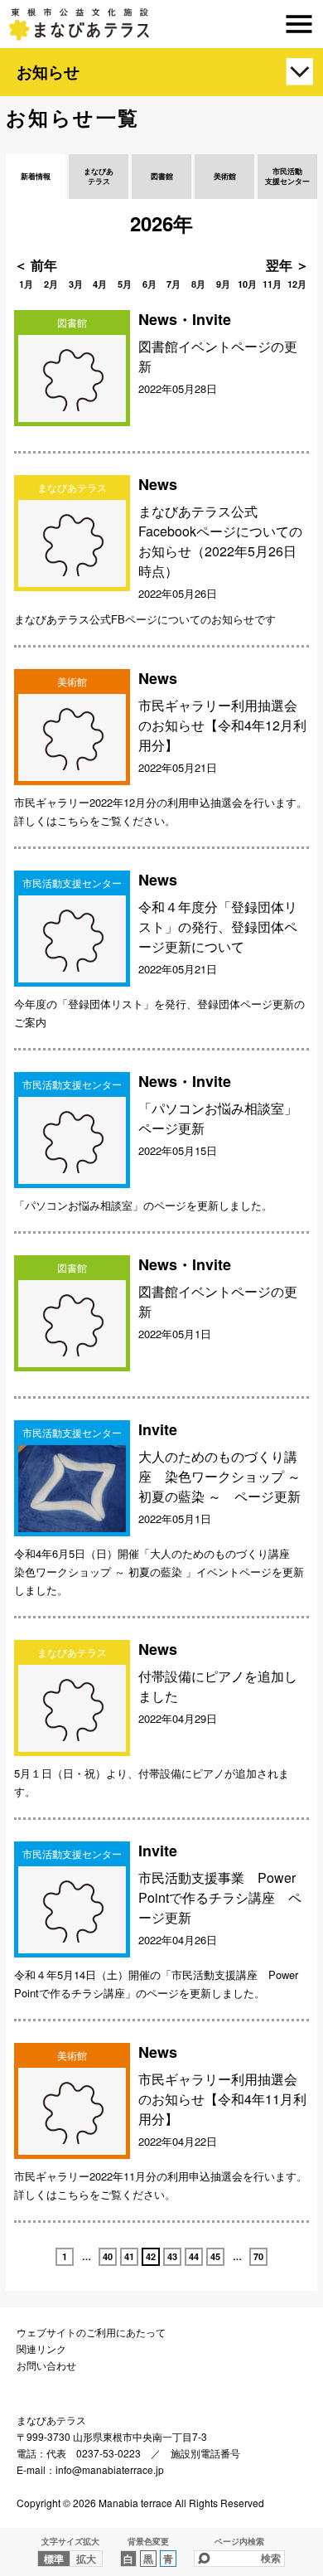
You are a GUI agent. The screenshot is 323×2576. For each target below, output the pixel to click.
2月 (51, 284)
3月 (76, 284)
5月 (125, 284)
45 (215, 2256)
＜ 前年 (36, 265)
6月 (149, 284)
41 (129, 2256)
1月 (26, 284)
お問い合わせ (46, 2365)
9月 (223, 284)
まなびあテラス (161, 24)
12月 (297, 284)
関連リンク (41, 2348)
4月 (100, 284)
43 (172, 2256)
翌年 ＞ (287, 265)
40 (108, 2256)
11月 (272, 284)
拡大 (86, 2559)
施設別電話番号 (205, 2453)
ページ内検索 (239, 2541)
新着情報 (36, 176)
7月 (174, 284)
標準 (54, 2559)
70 (258, 2256)
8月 (198, 284)
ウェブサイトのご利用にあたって (91, 2332)
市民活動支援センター (287, 176)
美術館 (225, 176)
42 (151, 2256)
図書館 (162, 176)
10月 (247, 284)
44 (194, 2256)
